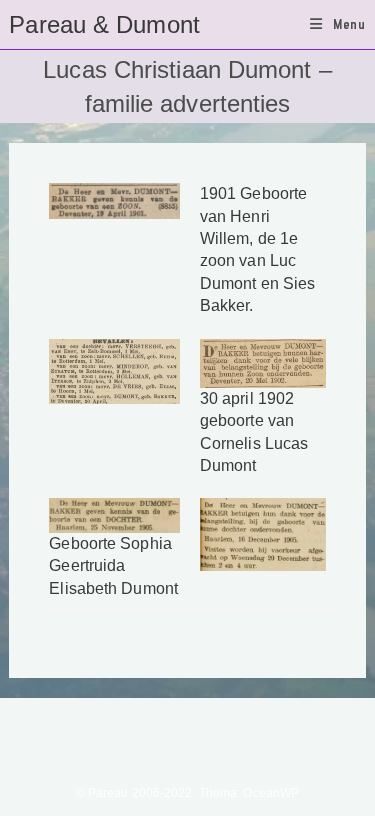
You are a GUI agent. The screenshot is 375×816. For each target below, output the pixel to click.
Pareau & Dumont (104, 24)
